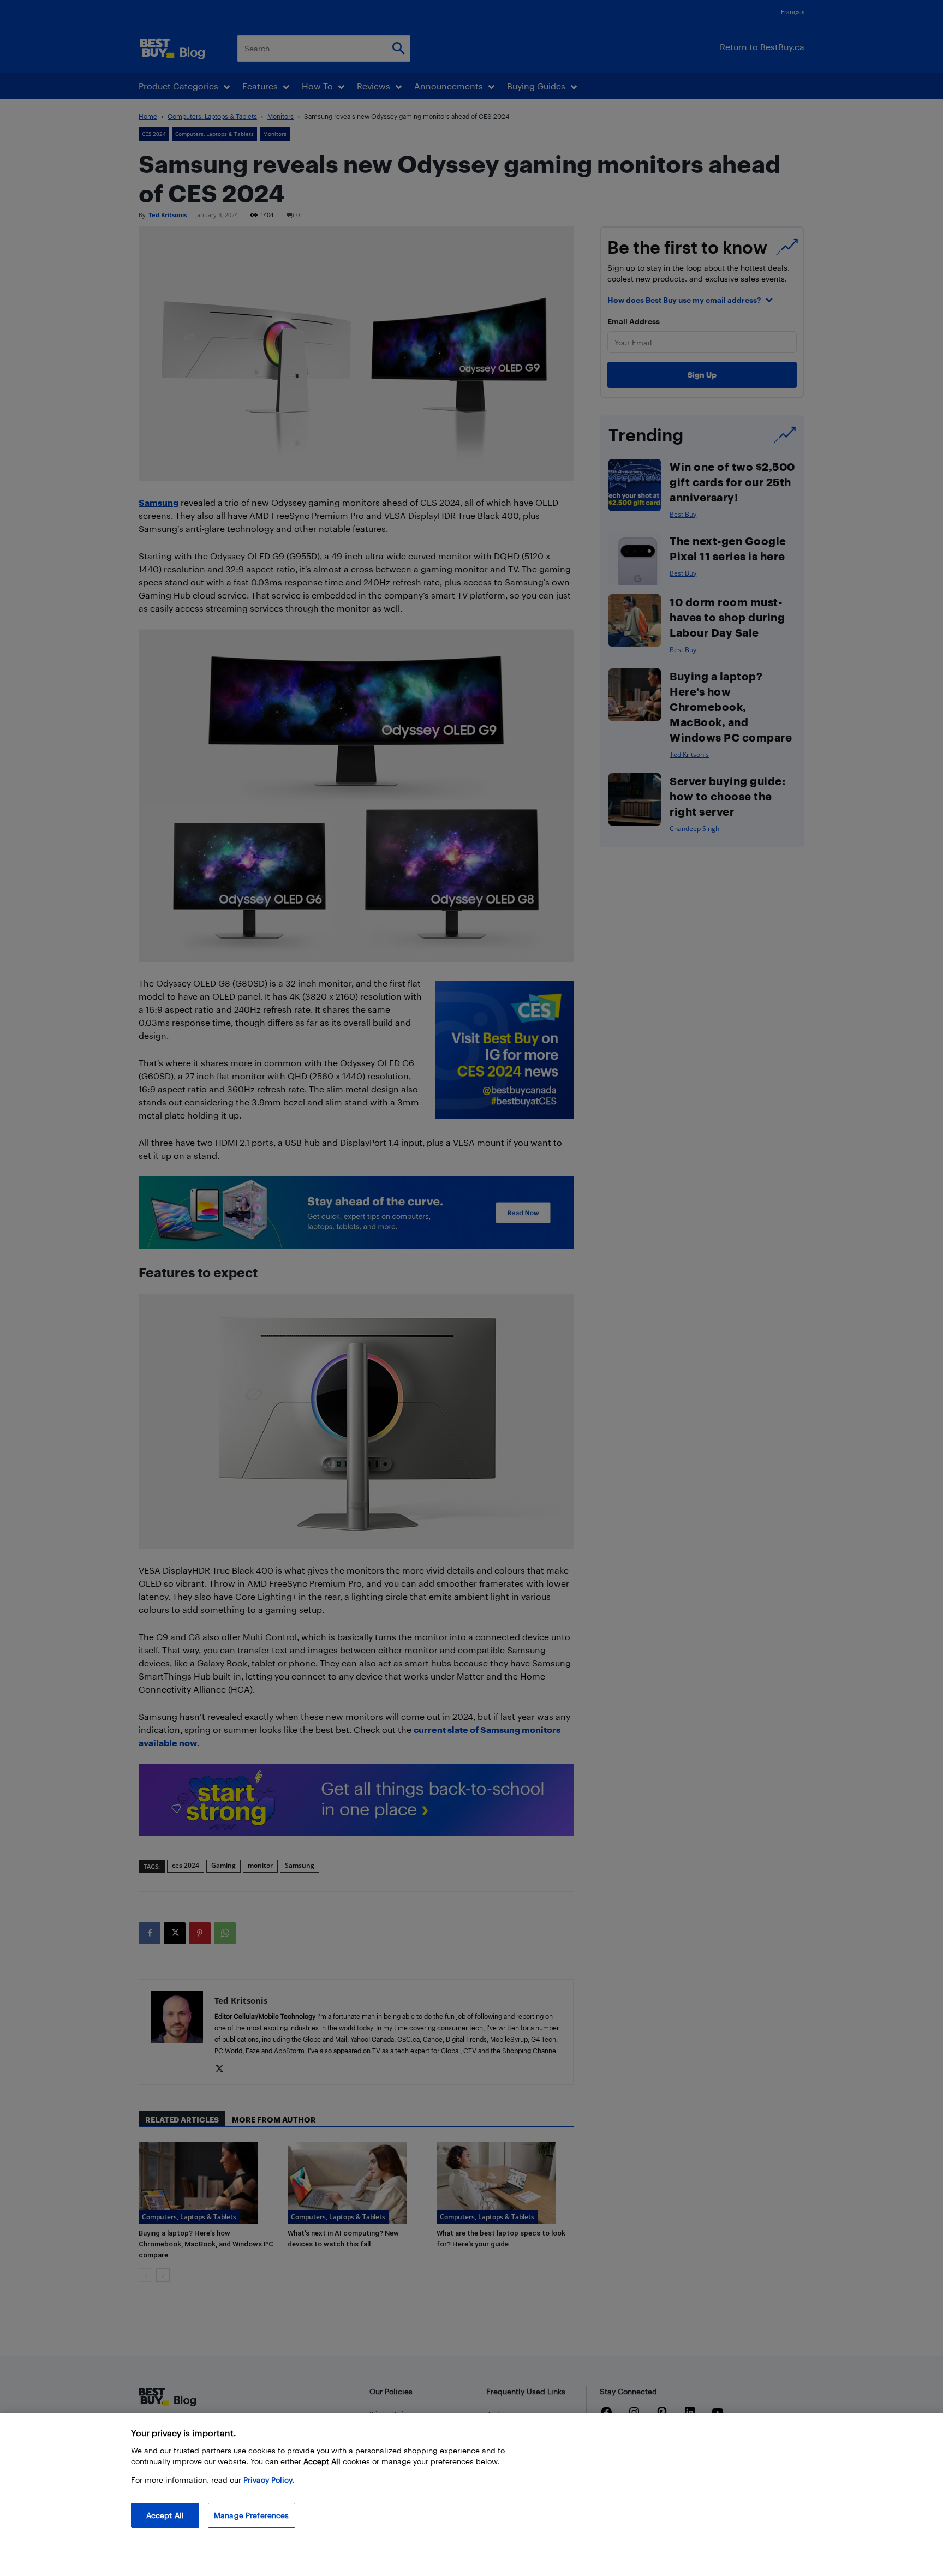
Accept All (165, 2515)
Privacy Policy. (269, 2480)
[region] (471, 2495)
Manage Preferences (252, 2515)
